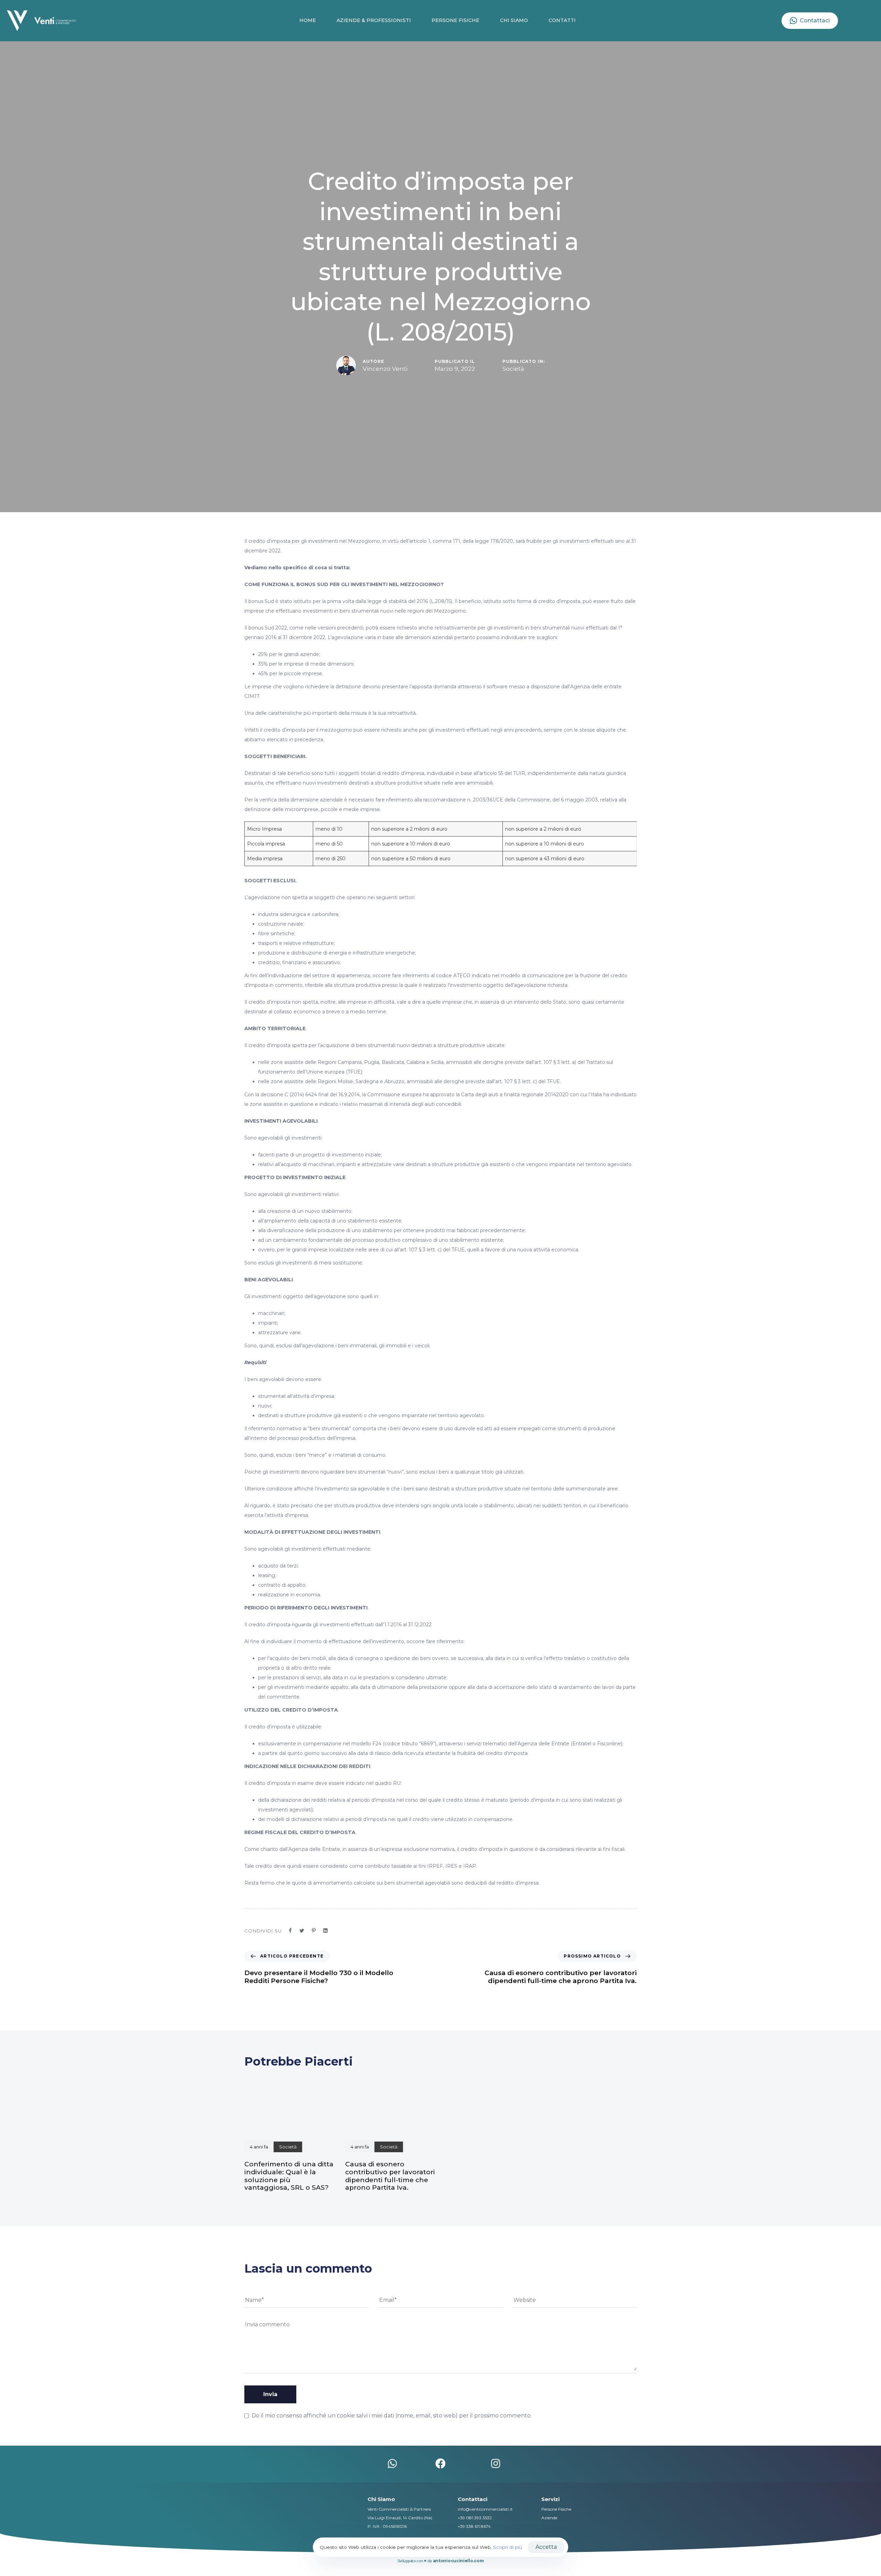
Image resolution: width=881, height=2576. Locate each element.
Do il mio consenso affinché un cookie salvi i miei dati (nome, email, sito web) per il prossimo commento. (392, 2416)
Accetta (546, 2547)
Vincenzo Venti (385, 369)
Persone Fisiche (556, 2509)
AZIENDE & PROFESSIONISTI (374, 20)
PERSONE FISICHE (455, 20)
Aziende (549, 2518)
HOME (308, 20)
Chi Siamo (381, 2499)
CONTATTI (562, 20)
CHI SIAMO (514, 20)
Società (513, 369)
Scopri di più (508, 2547)
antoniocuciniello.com (458, 2561)
